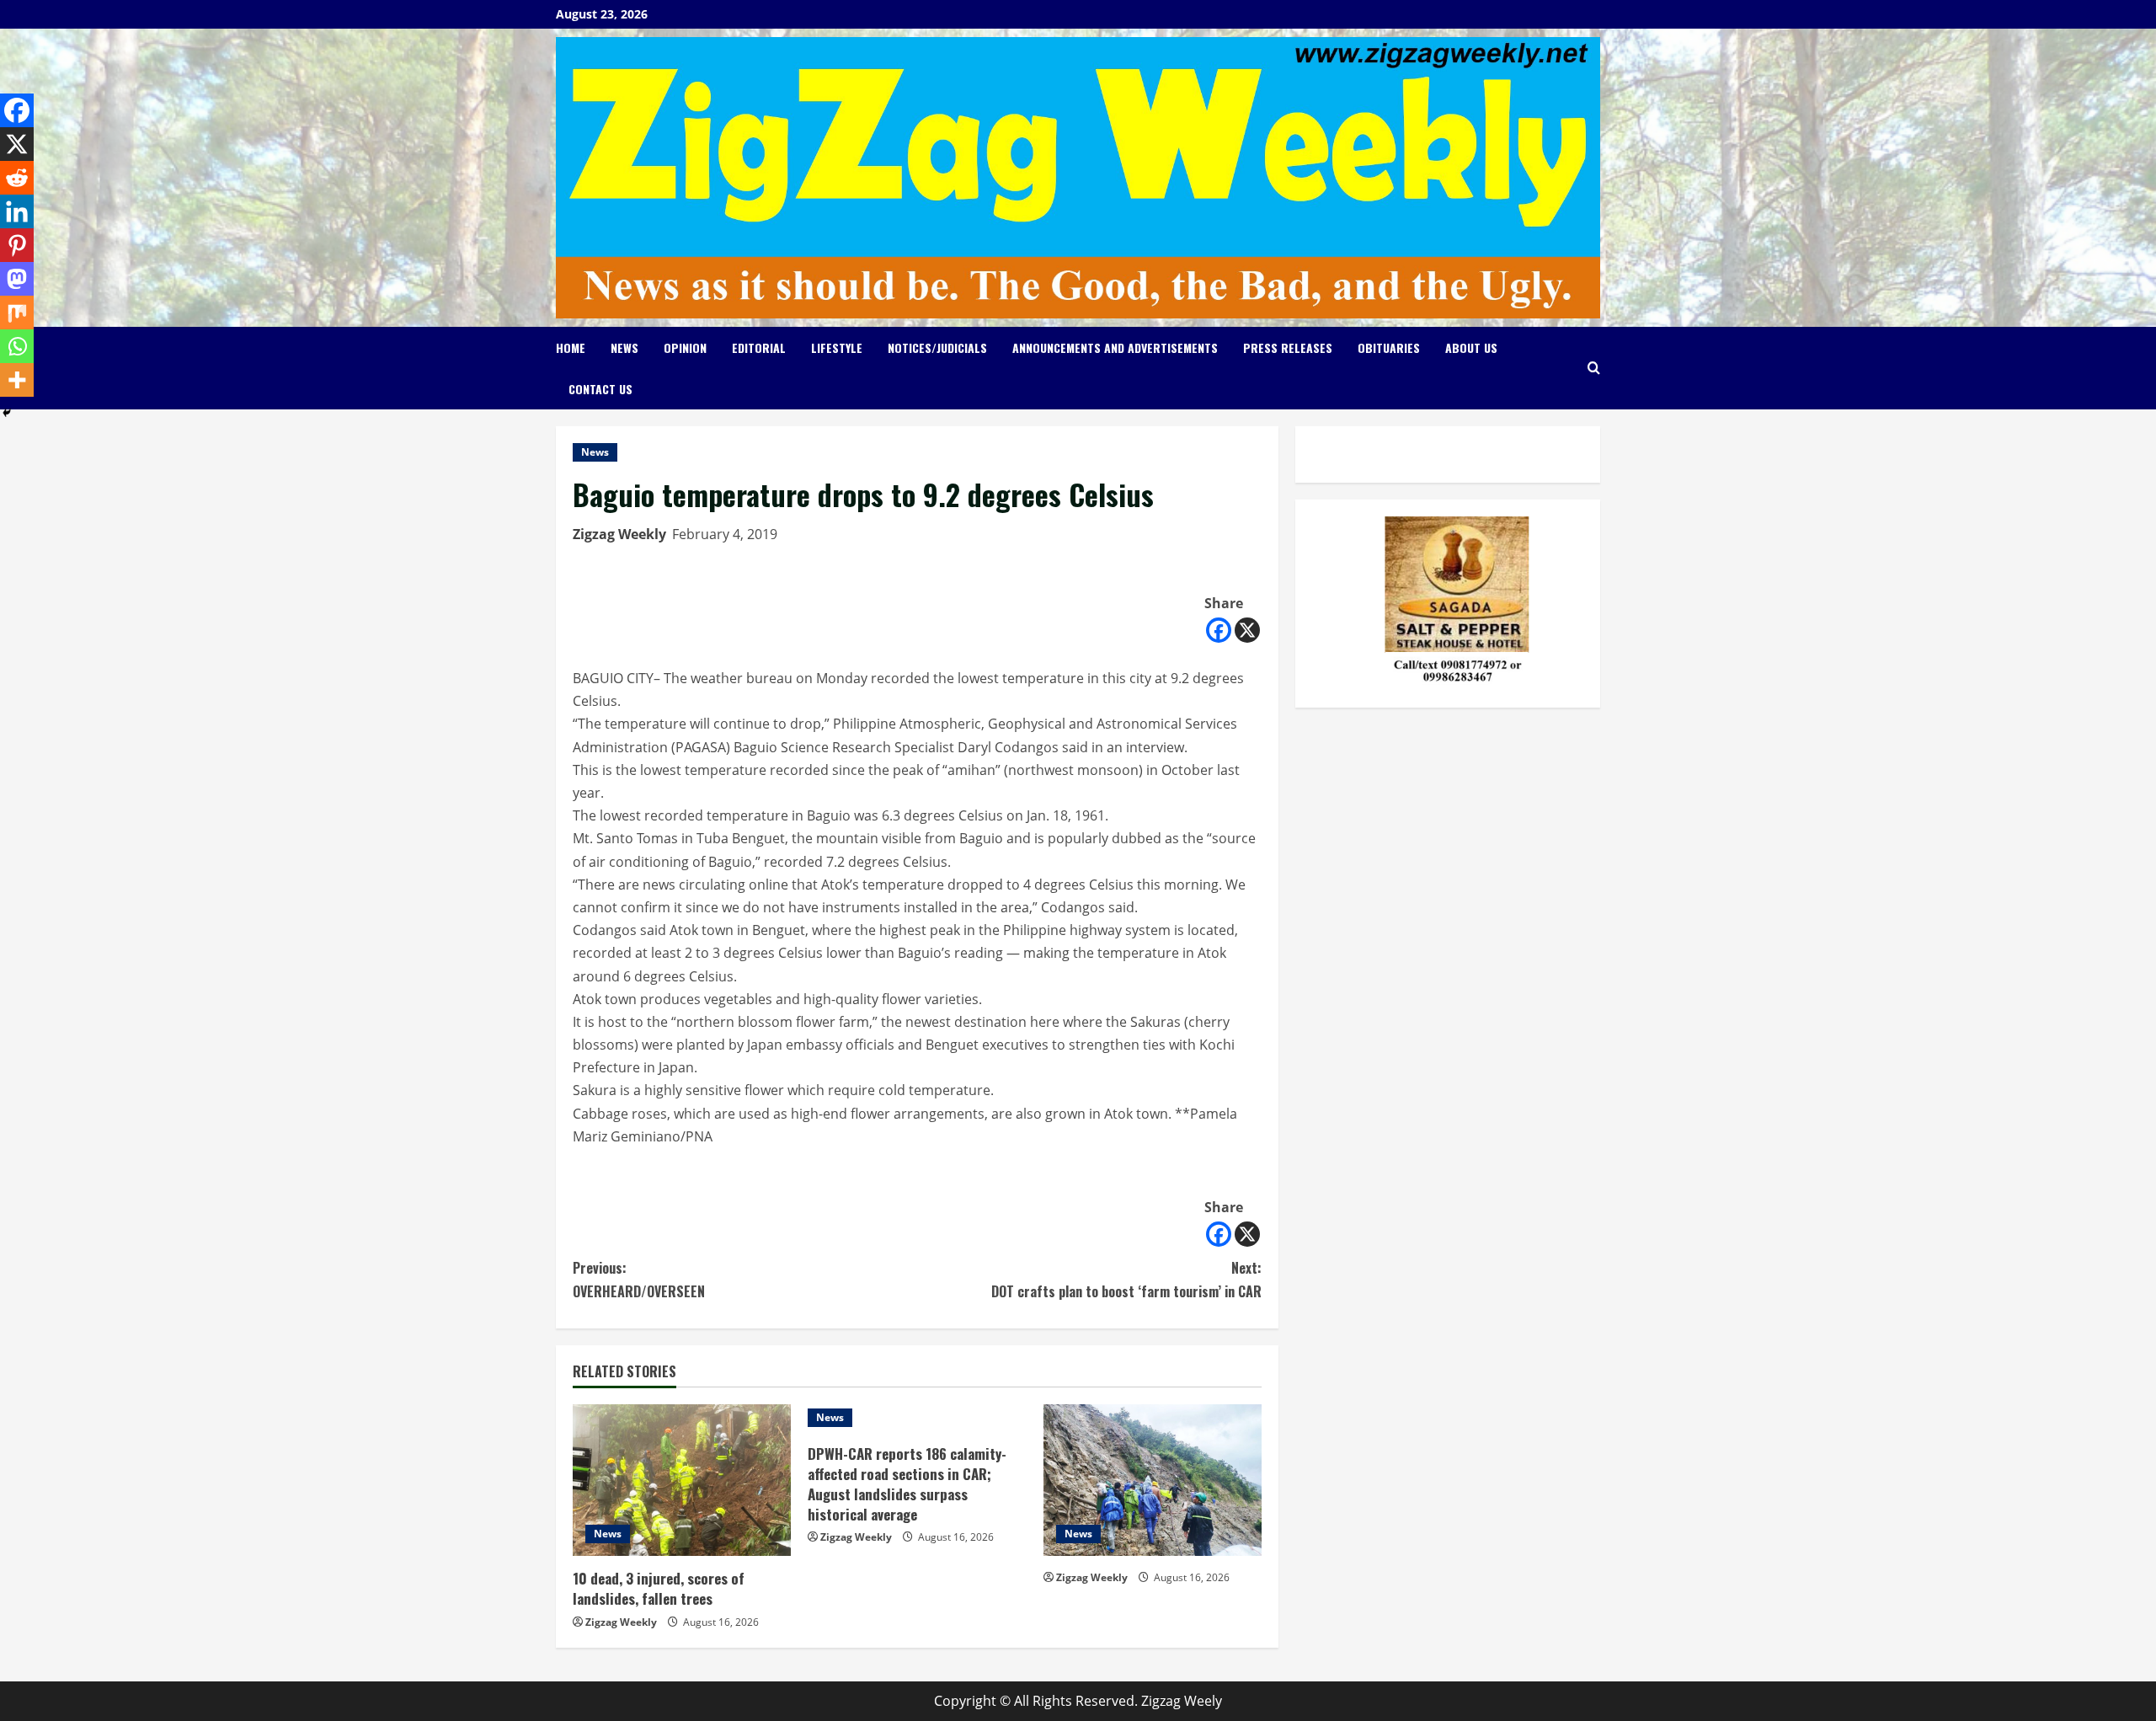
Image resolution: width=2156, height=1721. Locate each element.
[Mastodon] (17, 279)
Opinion (685, 347)
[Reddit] (17, 178)
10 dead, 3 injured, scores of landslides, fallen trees (659, 1588)
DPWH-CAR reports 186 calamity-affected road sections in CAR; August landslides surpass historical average (907, 1483)
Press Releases (1288, 347)
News (624, 347)
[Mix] (17, 313)
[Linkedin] (17, 211)
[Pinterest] (17, 245)
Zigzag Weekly (619, 534)
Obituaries (1389, 347)
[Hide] (7, 413)
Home (571, 347)
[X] (1247, 630)
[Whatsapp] (17, 346)
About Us (1471, 347)
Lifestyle (837, 347)
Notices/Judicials (937, 347)
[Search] (1594, 368)
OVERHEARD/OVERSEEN (639, 1279)
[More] (17, 380)
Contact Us (600, 389)
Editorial (759, 347)
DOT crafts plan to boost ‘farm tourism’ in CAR (1126, 1279)
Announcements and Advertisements (1115, 347)
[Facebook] (1219, 630)
